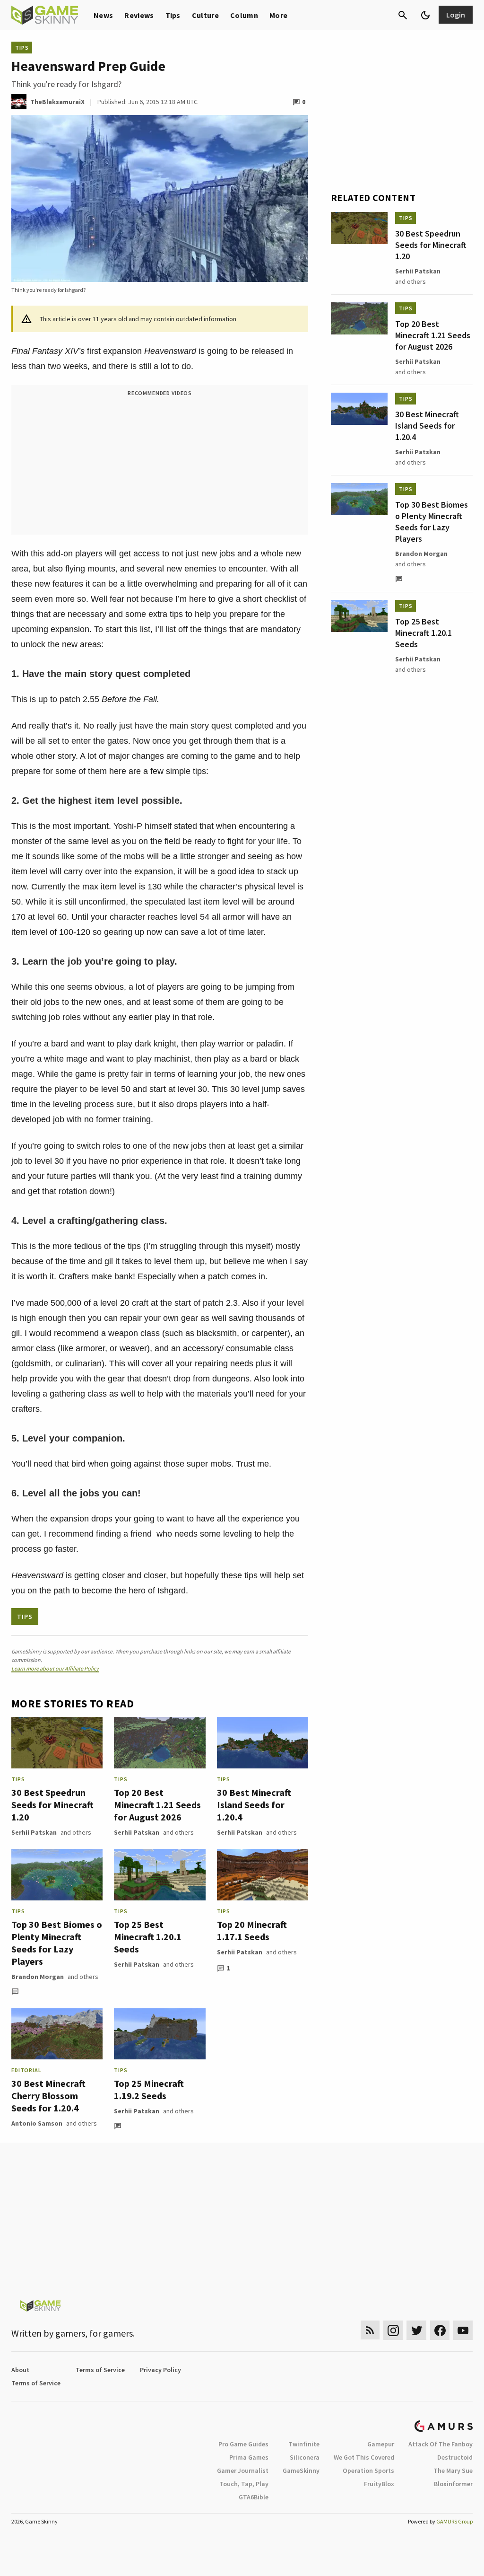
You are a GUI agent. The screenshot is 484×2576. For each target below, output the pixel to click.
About (20, 2370)
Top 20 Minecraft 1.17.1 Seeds (252, 1930)
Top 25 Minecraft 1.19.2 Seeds (149, 2089)
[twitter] (416, 2330)
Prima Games (249, 2457)
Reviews (139, 15)
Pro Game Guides (243, 2444)
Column (244, 15)
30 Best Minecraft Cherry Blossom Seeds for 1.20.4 (48, 2096)
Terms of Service (100, 2370)
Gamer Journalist (243, 2470)
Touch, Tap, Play (244, 2484)
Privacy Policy (160, 2370)
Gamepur (381, 2444)
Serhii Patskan (34, 1832)
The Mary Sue (453, 2470)
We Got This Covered (364, 2457)
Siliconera (305, 2457)
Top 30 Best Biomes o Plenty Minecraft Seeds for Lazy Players (57, 1943)
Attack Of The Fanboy (441, 2444)
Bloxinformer (453, 2484)
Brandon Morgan (38, 1977)
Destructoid (455, 2457)
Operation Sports (368, 2470)
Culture (205, 15)
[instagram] (393, 2330)
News (103, 15)
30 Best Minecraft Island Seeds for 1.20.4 (254, 1805)
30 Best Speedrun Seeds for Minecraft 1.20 (52, 1805)
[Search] (403, 15)
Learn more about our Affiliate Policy (55, 1668)
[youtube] (463, 2330)
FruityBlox (379, 2484)
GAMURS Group (454, 2521)
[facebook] (440, 2330)
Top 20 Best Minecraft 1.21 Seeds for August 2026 (157, 1805)
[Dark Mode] (425, 15)
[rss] (370, 2330)
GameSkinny (301, 2470)
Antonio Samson (37, 2123)
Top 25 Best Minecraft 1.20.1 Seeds (148, 1937)
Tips (173, 15)
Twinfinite (304, 2444)
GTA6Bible (254, 2497)
